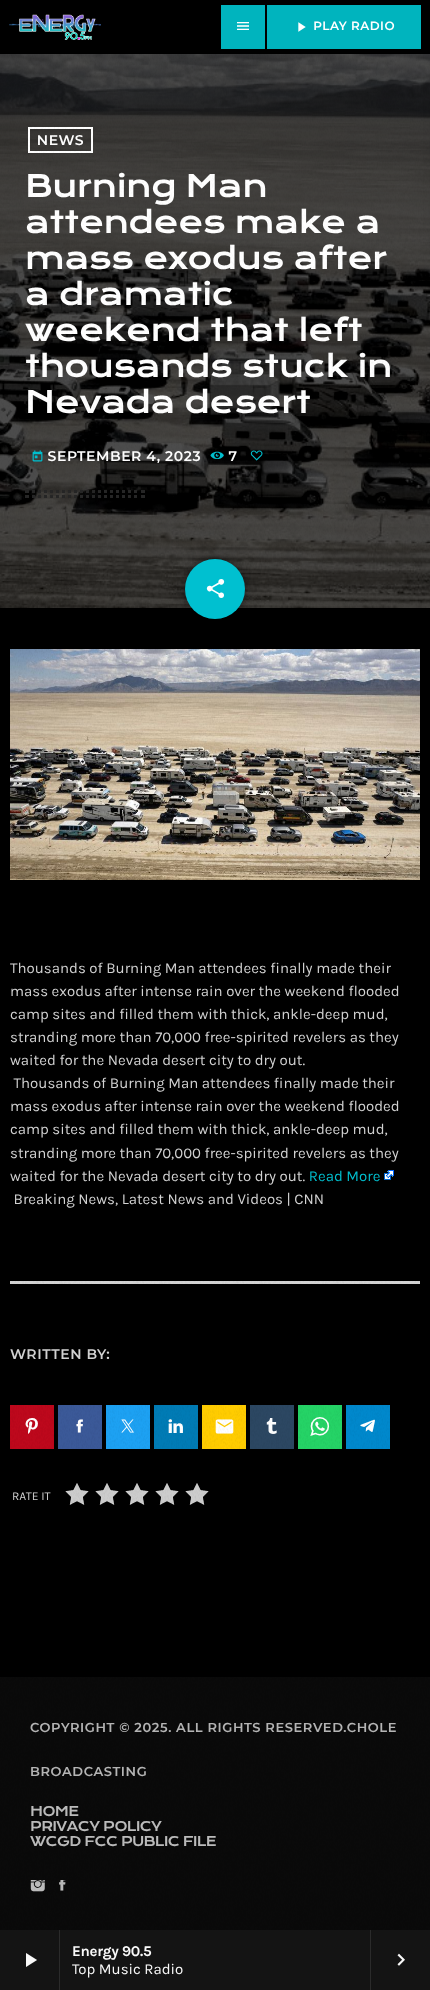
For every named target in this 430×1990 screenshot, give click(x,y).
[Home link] (55, 27)
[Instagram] (37, 1887)
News (60, 140)
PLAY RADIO (344, 27)
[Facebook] (61, 1887)
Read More (345, 1176)
